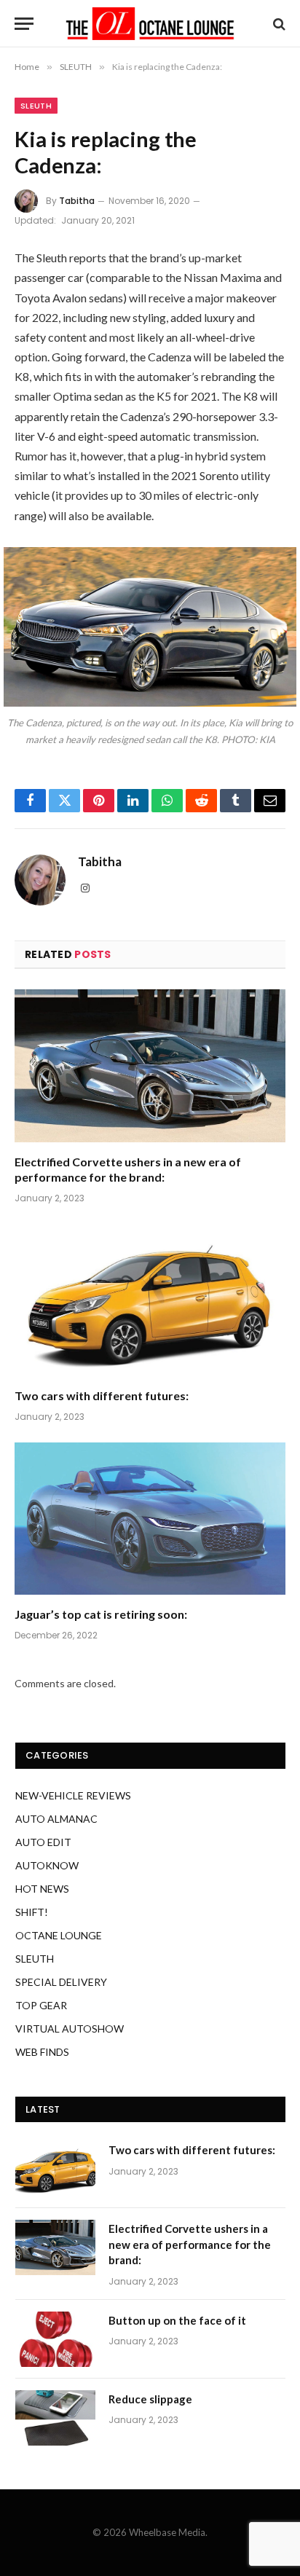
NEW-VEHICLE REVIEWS (73, 1795)
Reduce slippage (150, 2399)
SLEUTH (36, 106)
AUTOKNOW (47, 1865)
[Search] (278, 24)
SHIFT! (32, 1912)
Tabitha (77, 201)
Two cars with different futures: (102, 1395)
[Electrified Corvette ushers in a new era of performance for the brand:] (150, 1065)
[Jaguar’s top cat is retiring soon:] (150, 1519)
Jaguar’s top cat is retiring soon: (101, 1614)
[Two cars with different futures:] (150, 1300)
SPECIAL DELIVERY (61, 1982)
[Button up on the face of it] (55, 2339)
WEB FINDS (42, 2052)
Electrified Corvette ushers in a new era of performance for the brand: (190, 2244)
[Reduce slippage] (55, 2418)
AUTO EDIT (43, 1842)
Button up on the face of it (177, 2320)
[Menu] (24, 24)
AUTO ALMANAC (56, 1819)
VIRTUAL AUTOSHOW (70, 2029)
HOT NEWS (42, 1889)
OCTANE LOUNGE (59, 1935)
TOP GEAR (41, 2005)
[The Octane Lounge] (150, 24)
